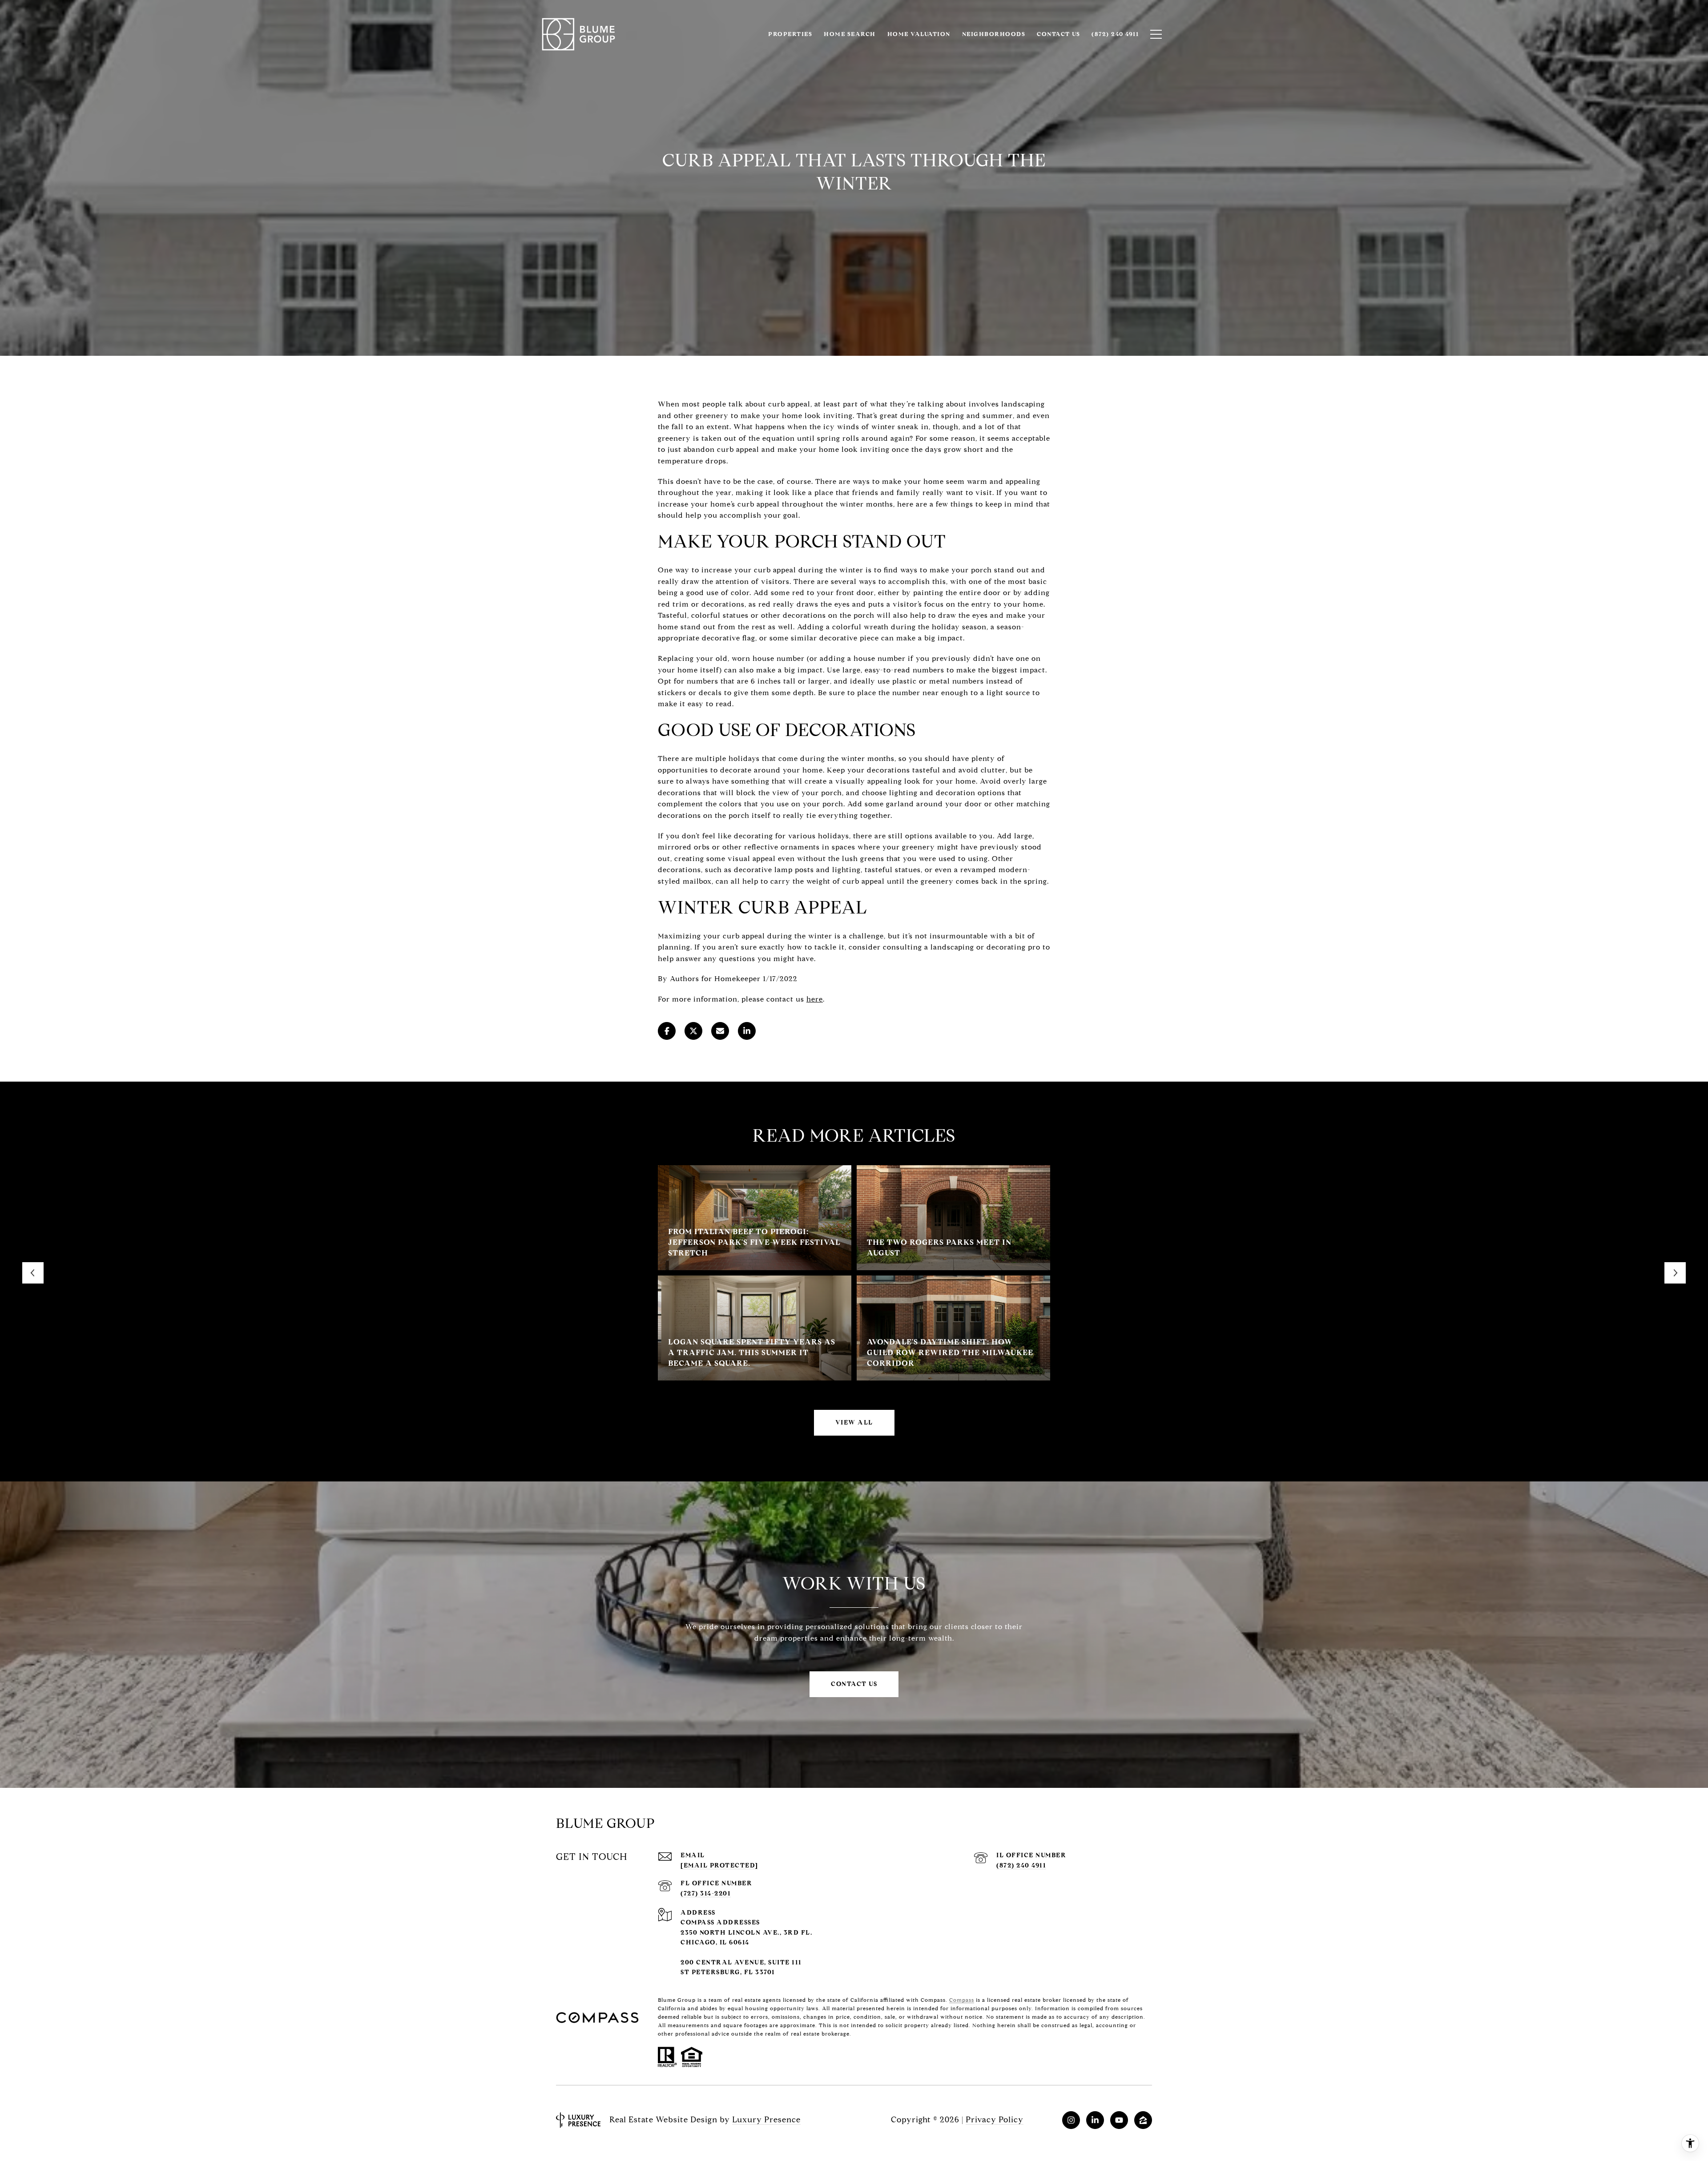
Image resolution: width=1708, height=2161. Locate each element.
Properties (790, 34)
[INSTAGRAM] (1071, 2120)
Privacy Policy (995, 2120)
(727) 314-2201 (706, 1893)
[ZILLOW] (1143, 2120)
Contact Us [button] (854, 1684)
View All (854, 1423)
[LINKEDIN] (1095, 2120)
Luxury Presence (766, 2120)
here (815, 999)
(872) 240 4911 (1021, 1865)
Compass (962, 2000)
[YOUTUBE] (1119, 2120)
